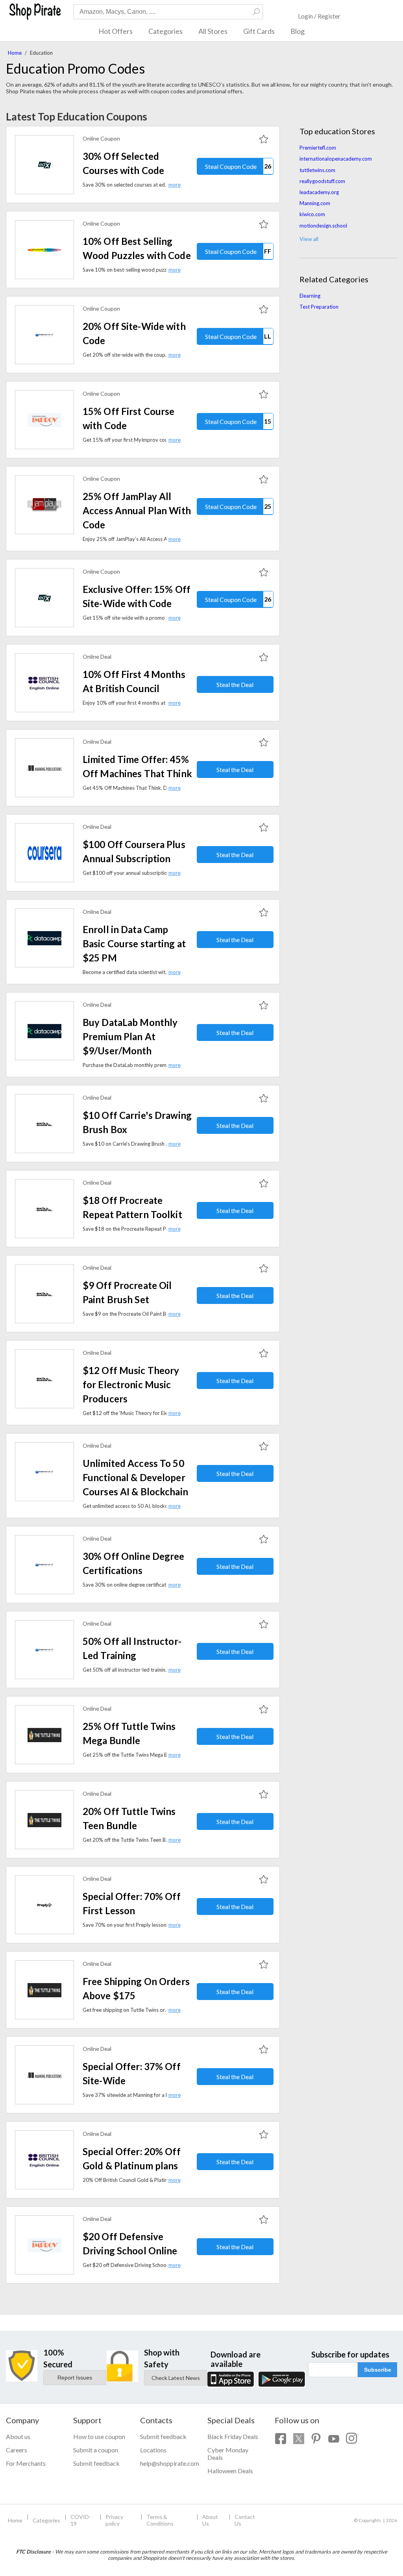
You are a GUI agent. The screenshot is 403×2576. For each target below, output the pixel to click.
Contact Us (245, 2520)
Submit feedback (96, 2463)
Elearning (310, 296)
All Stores (213, 31)
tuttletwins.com (317, 170)
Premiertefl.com (318, 148)
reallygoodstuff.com (322, 181)
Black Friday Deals (233, 2436)
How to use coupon (99, 2436)
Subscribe (378, 2370)
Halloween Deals (230, 2471)
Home (15, 53)
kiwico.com (312, 214)
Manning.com (315, 203)
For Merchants (26, 2463)
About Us (210, 2520)
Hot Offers (116, 31)
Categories (165, 31)
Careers (17, 2450)
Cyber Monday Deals (228, 2454)
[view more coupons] (44, 165)
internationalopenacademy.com (336, 159)
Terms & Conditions (160, 2520)
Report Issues (75, 2378)
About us (18, 2436)
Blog (298, 31)
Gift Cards (259, 31)
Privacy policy (114, 2520)
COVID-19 (81, 2520)
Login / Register (319, 16)
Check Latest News (176, 2378)
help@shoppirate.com (168, 2463)
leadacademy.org (319, 192)
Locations (153, 2450)
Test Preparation (319, 307)
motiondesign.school (323, 226)
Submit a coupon (96, 2450)
